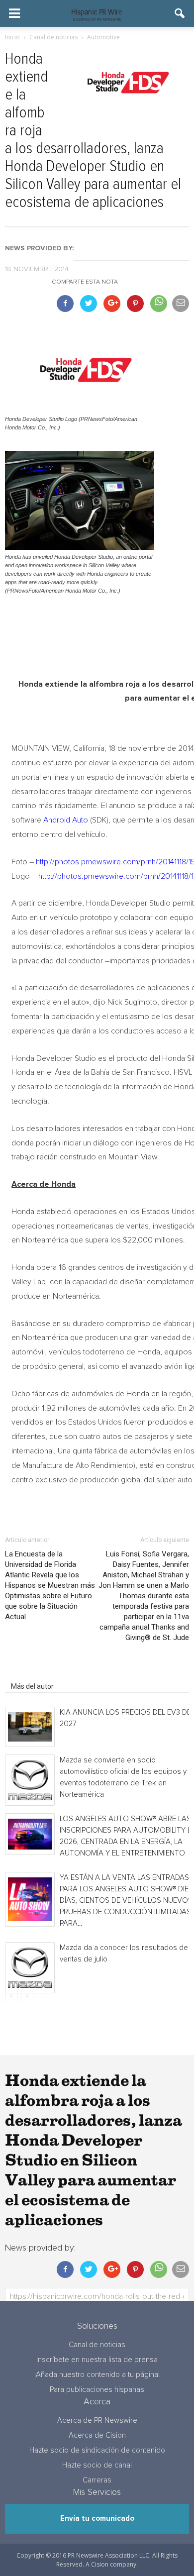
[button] (180, 13)
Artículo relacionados (44, 1672)
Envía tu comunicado (97, 2519)
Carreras (97, 2480)
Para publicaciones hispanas (97, 2390)
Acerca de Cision (97, 2435)
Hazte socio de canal (97, 2465)
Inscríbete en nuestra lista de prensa (97, 2360)
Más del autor (32, 1686)
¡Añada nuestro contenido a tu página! (97, 2375)
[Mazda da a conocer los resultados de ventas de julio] (30, 1968)
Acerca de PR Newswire (97, 2421)
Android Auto (66, 820)
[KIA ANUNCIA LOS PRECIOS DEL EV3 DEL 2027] (30, 1727)
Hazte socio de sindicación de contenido (97, 2450)
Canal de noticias (97, 2345)
